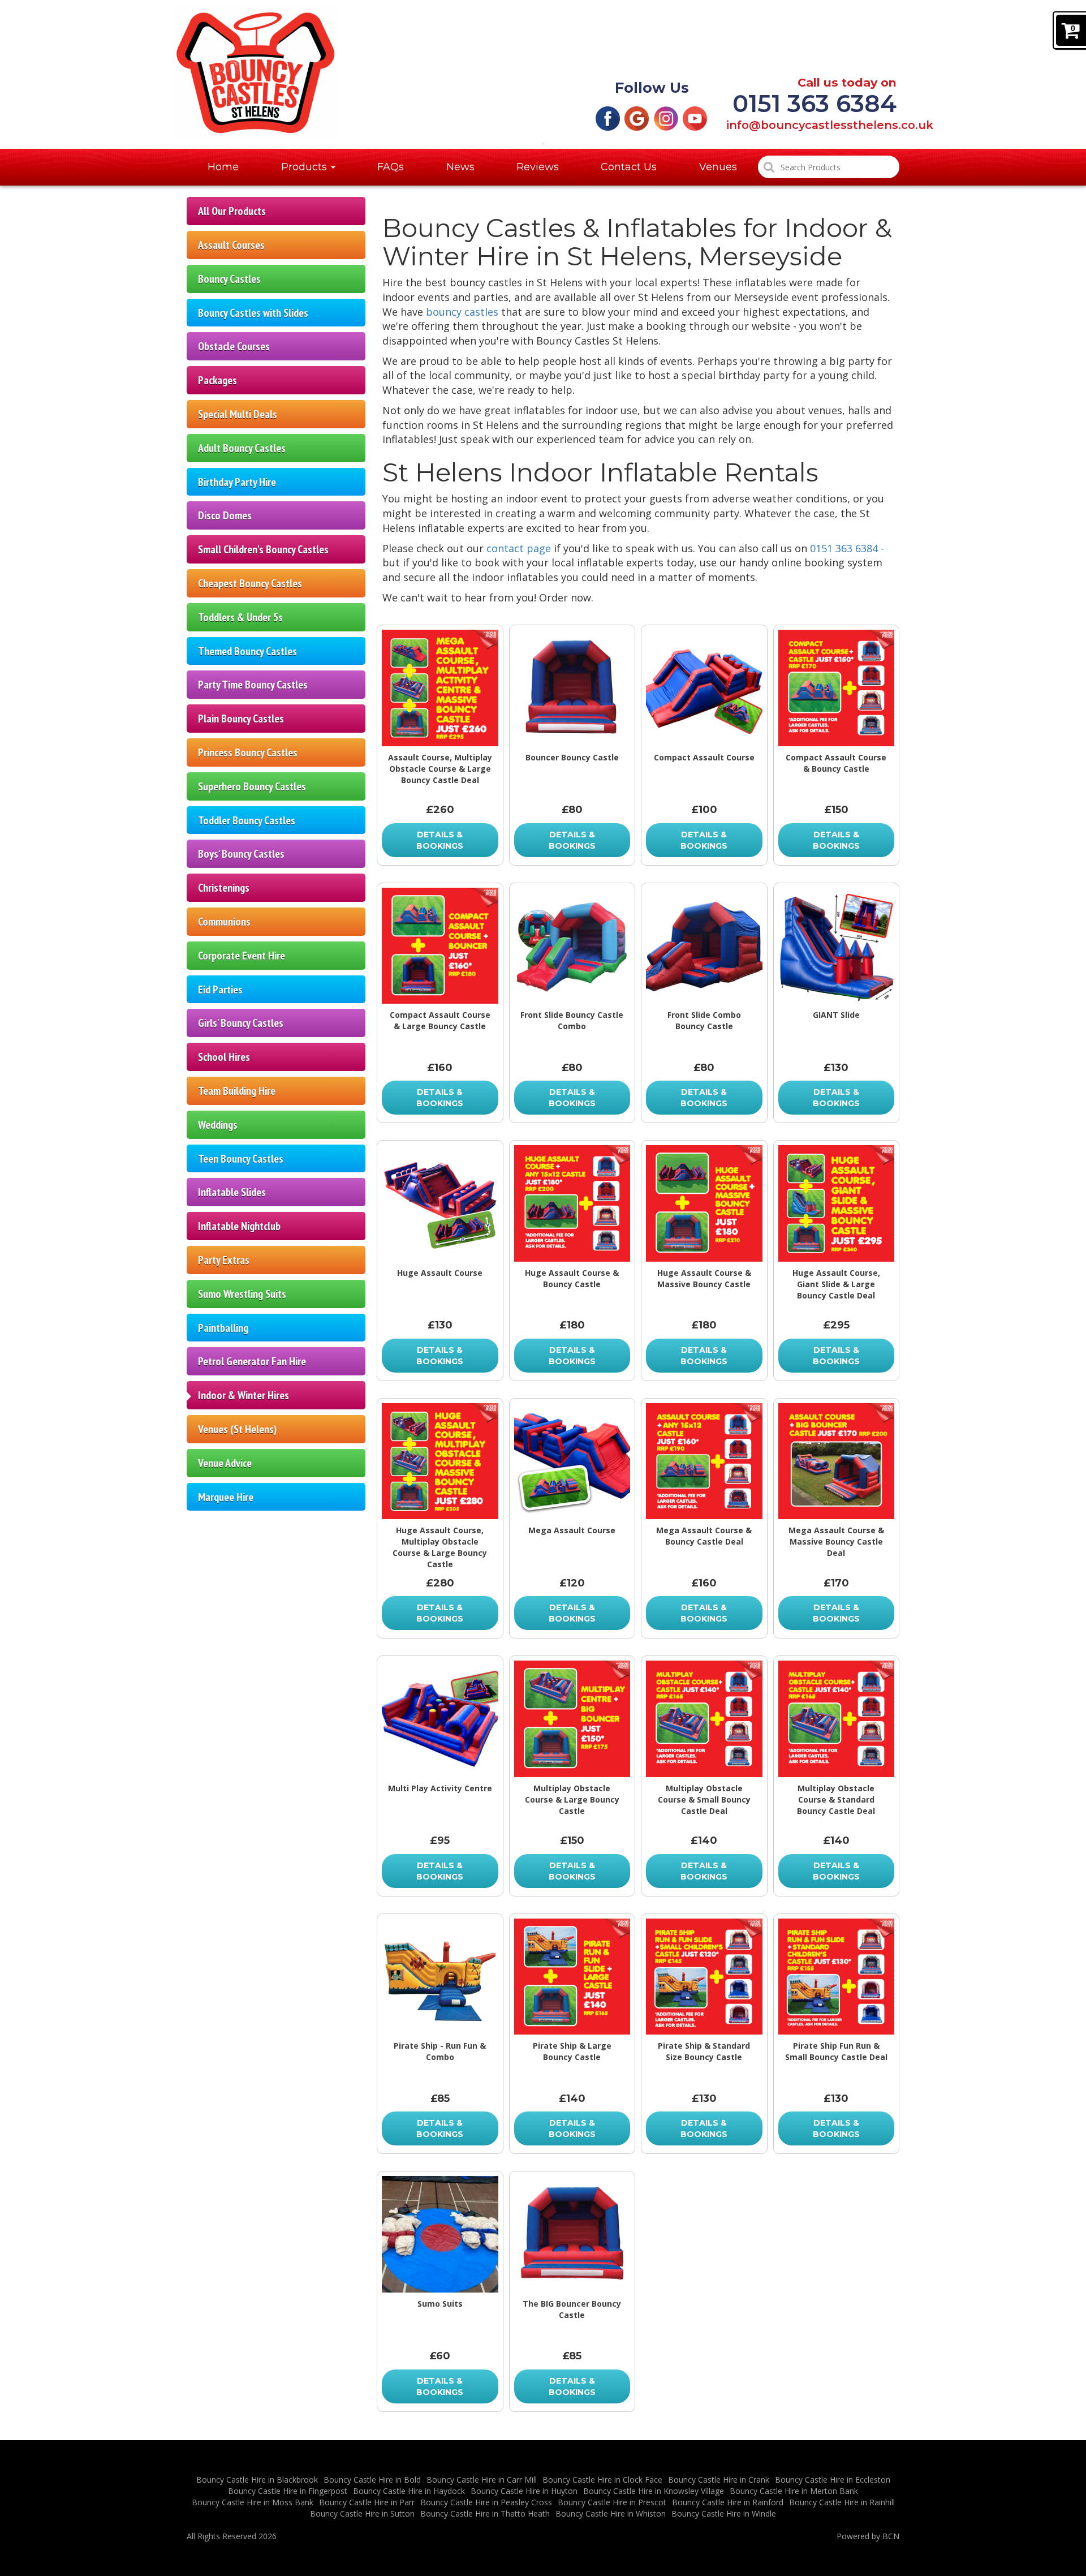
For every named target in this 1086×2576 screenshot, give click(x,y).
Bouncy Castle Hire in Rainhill (842, 2502)
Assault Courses (231, 245)
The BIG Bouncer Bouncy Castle (572, 2309)
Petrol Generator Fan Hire (252, 1361)
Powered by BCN (868, 2536)
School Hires (224, 1057)
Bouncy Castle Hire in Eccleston (833, 2480)
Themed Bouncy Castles (247, 651)
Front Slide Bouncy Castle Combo (572, 1020)
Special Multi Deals (238, 414)
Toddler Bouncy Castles (247, 820)
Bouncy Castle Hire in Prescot (612, 2502)
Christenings (224, 887)
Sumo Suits (440, 2304)
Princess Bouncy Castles (248, 752)
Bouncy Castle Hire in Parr (367, 2502)
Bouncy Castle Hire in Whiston (611, 2513)
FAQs (391, 167)
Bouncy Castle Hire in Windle (724, 2513)
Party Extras (224, 1260)
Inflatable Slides (232, 1192)
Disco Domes (225, 515)
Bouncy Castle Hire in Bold (372, 2480)
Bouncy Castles (229, 279)
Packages (217, 380)
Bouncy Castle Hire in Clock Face (602, 2480)
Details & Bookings (440, 840)
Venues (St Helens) (237, 1429)
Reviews (538, 167)
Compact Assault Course (704, 757)
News (460, 167)
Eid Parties (220, 989)
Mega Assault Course (572, 1530)
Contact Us (629, 167)
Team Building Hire (237, 1091)
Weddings (218, 1124)
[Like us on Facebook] (608, 117)
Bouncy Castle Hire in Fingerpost (288, 2491)
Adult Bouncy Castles (242, 448)
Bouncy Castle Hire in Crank (719, 2480)
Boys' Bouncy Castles (241, 853)
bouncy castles (462, 312)
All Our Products (232, 211)
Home (223, 167)
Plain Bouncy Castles (241, 718)
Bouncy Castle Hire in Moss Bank (253, 2502)
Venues (718, 167)
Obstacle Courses (234, 346)
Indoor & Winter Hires (244, 1395)
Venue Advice (225, 1463)
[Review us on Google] (637, 117)
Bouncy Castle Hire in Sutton (362, 2513)
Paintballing (223, 1328)
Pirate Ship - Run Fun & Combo (440, 2051)
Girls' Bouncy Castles (241, 1023)
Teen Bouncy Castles (241, 1158)
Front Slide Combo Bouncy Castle (704, 1020)
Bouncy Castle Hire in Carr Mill (482, 2480)
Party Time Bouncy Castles (253, 684)
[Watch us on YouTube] (695, 117)
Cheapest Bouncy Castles (250, 583)
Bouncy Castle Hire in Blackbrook (257, 2480)
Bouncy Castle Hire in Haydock (409, 2491)
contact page (519, 548)
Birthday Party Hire (237, 482)
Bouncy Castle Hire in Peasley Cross (486, 2502)
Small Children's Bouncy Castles (263, 549)
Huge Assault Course (440, 1273)
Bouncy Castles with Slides (253, 313)
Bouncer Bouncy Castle (572, 757)
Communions (224, 921)
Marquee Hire (226, 1497)
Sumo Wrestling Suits (242, 1294)
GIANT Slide (836, 1015)
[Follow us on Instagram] (666, 117)
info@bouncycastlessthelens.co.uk (811, 126)
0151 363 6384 (815, 104)
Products (305, 167)
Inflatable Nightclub (239, 1226)
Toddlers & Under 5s (240, 617)
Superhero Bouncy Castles (252, 786)
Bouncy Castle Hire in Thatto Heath (485, 2513)
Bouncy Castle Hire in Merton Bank (794, 2491)
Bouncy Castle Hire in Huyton (524, 2491)
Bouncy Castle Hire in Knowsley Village (654, 2491)
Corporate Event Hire (242, 955)
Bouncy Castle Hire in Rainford (728, 2502)
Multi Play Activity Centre (440, 1788)
